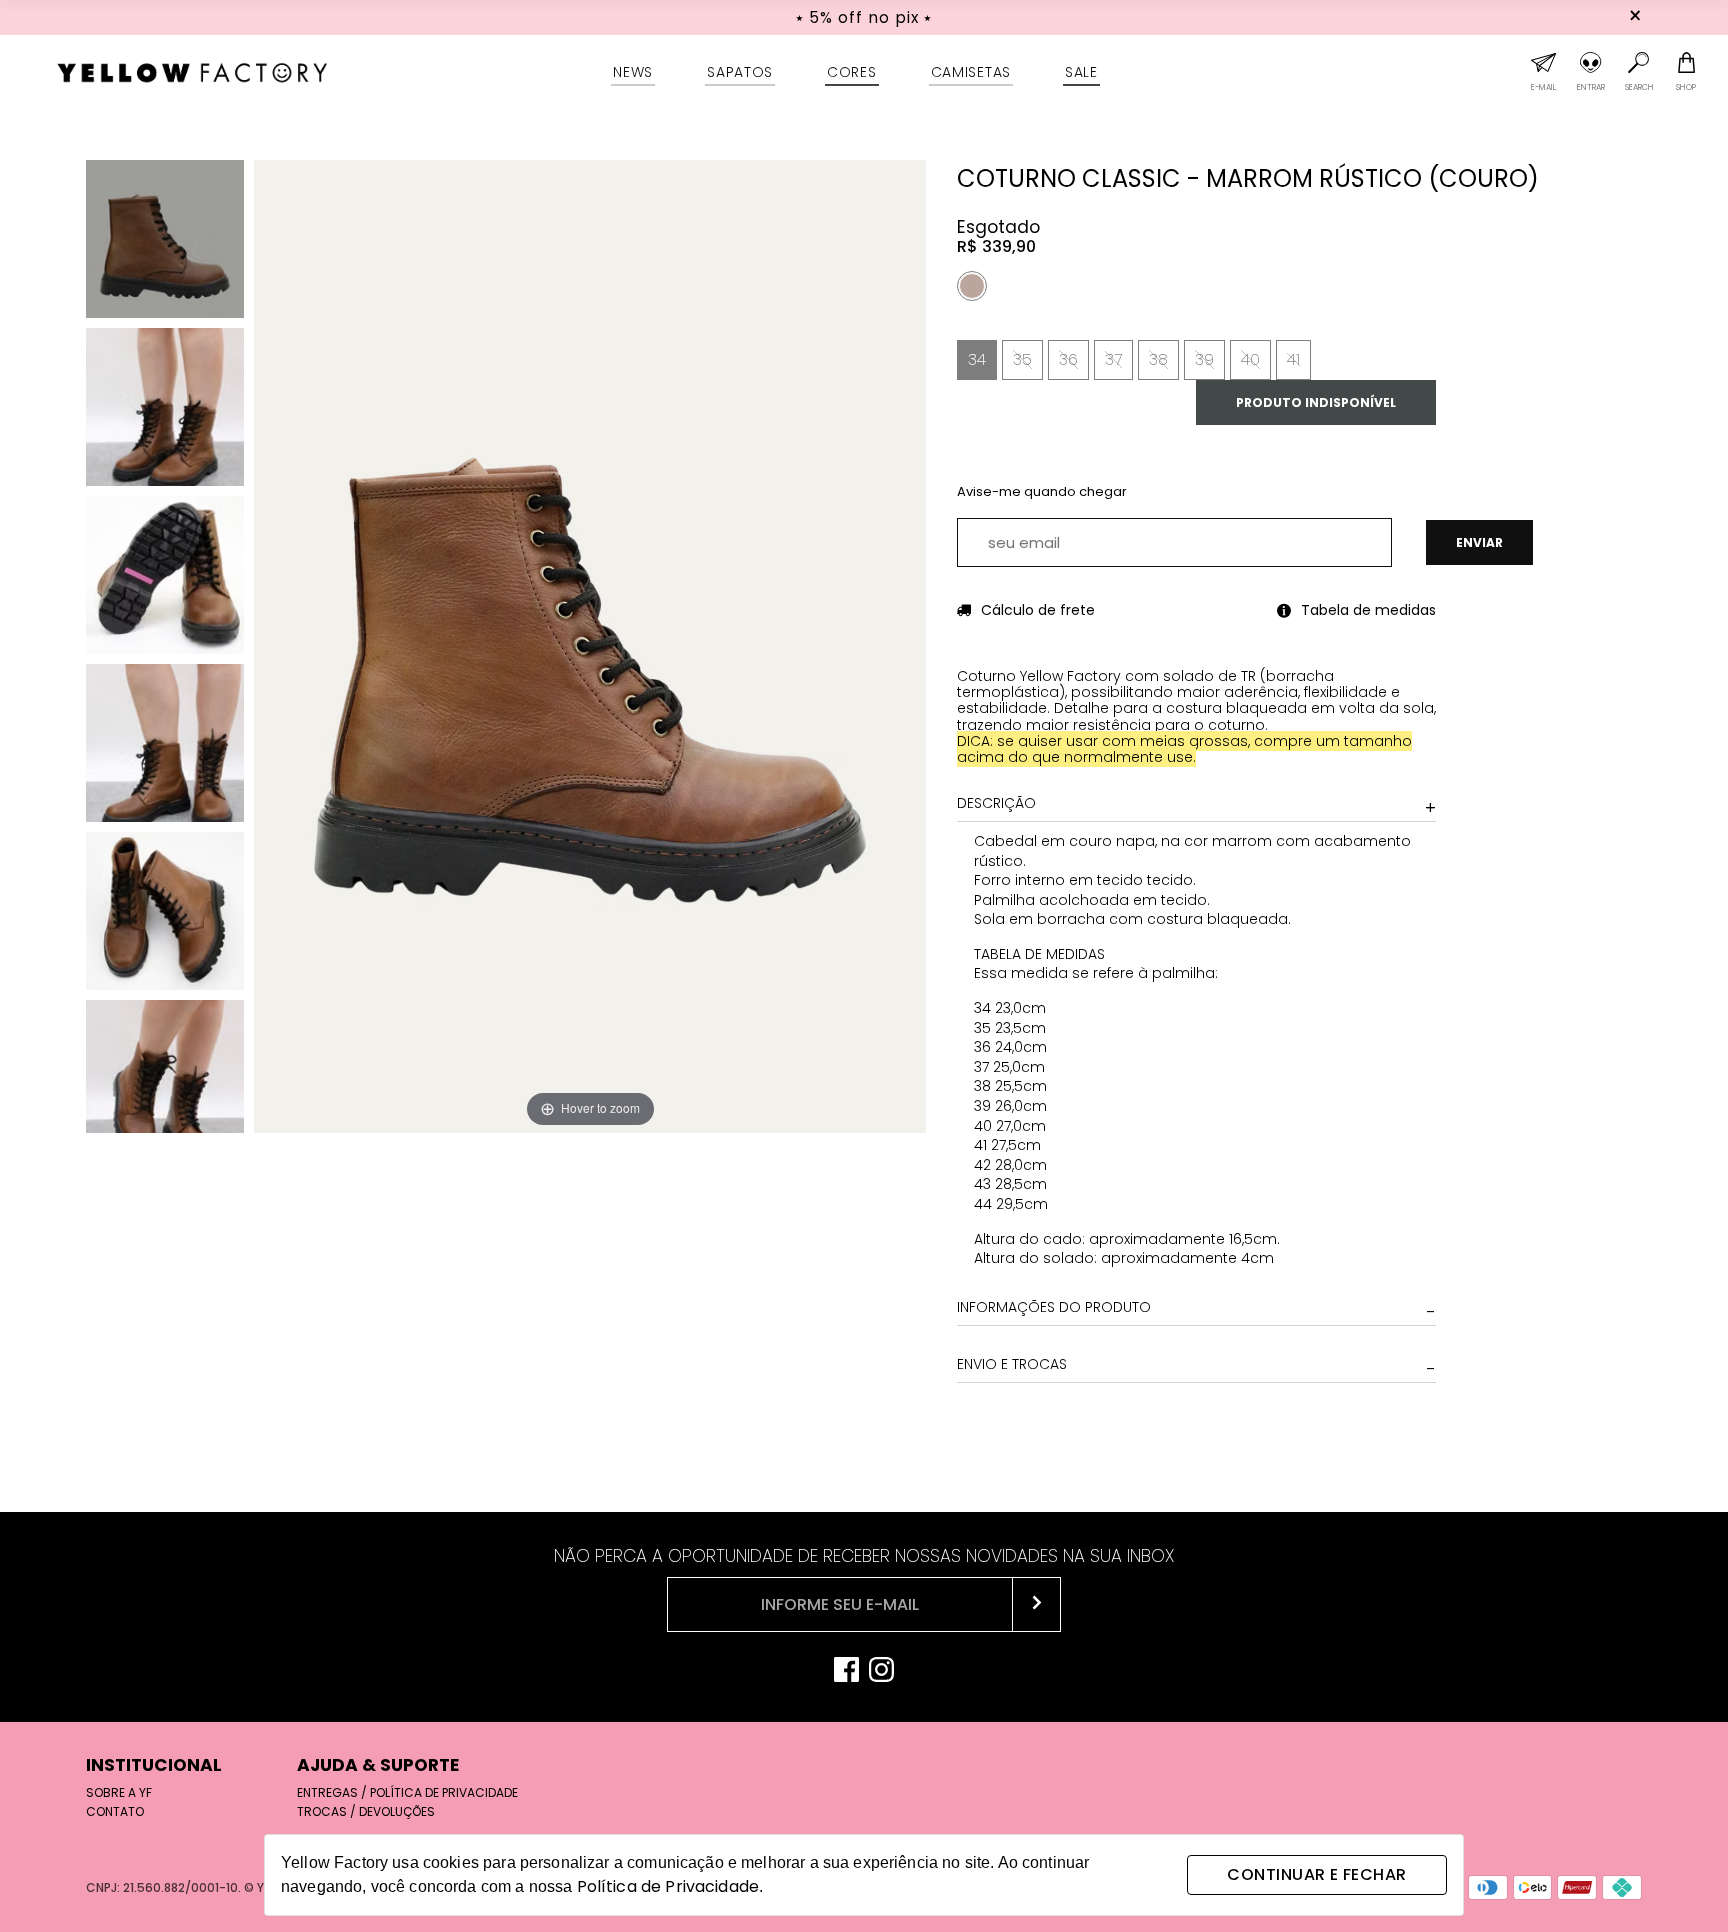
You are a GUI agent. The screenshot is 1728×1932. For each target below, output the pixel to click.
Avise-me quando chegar (1042, 491)
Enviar (1479, 542)
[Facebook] (846, 1672)
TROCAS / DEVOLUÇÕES (366, 1811)
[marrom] (972, 286)
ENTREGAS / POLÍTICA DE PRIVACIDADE (407, 1792)
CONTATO (115, 1811)
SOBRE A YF (119, 1792)
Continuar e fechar (1316, 1874)
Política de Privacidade (668, 1886)
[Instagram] (881, 1672)
